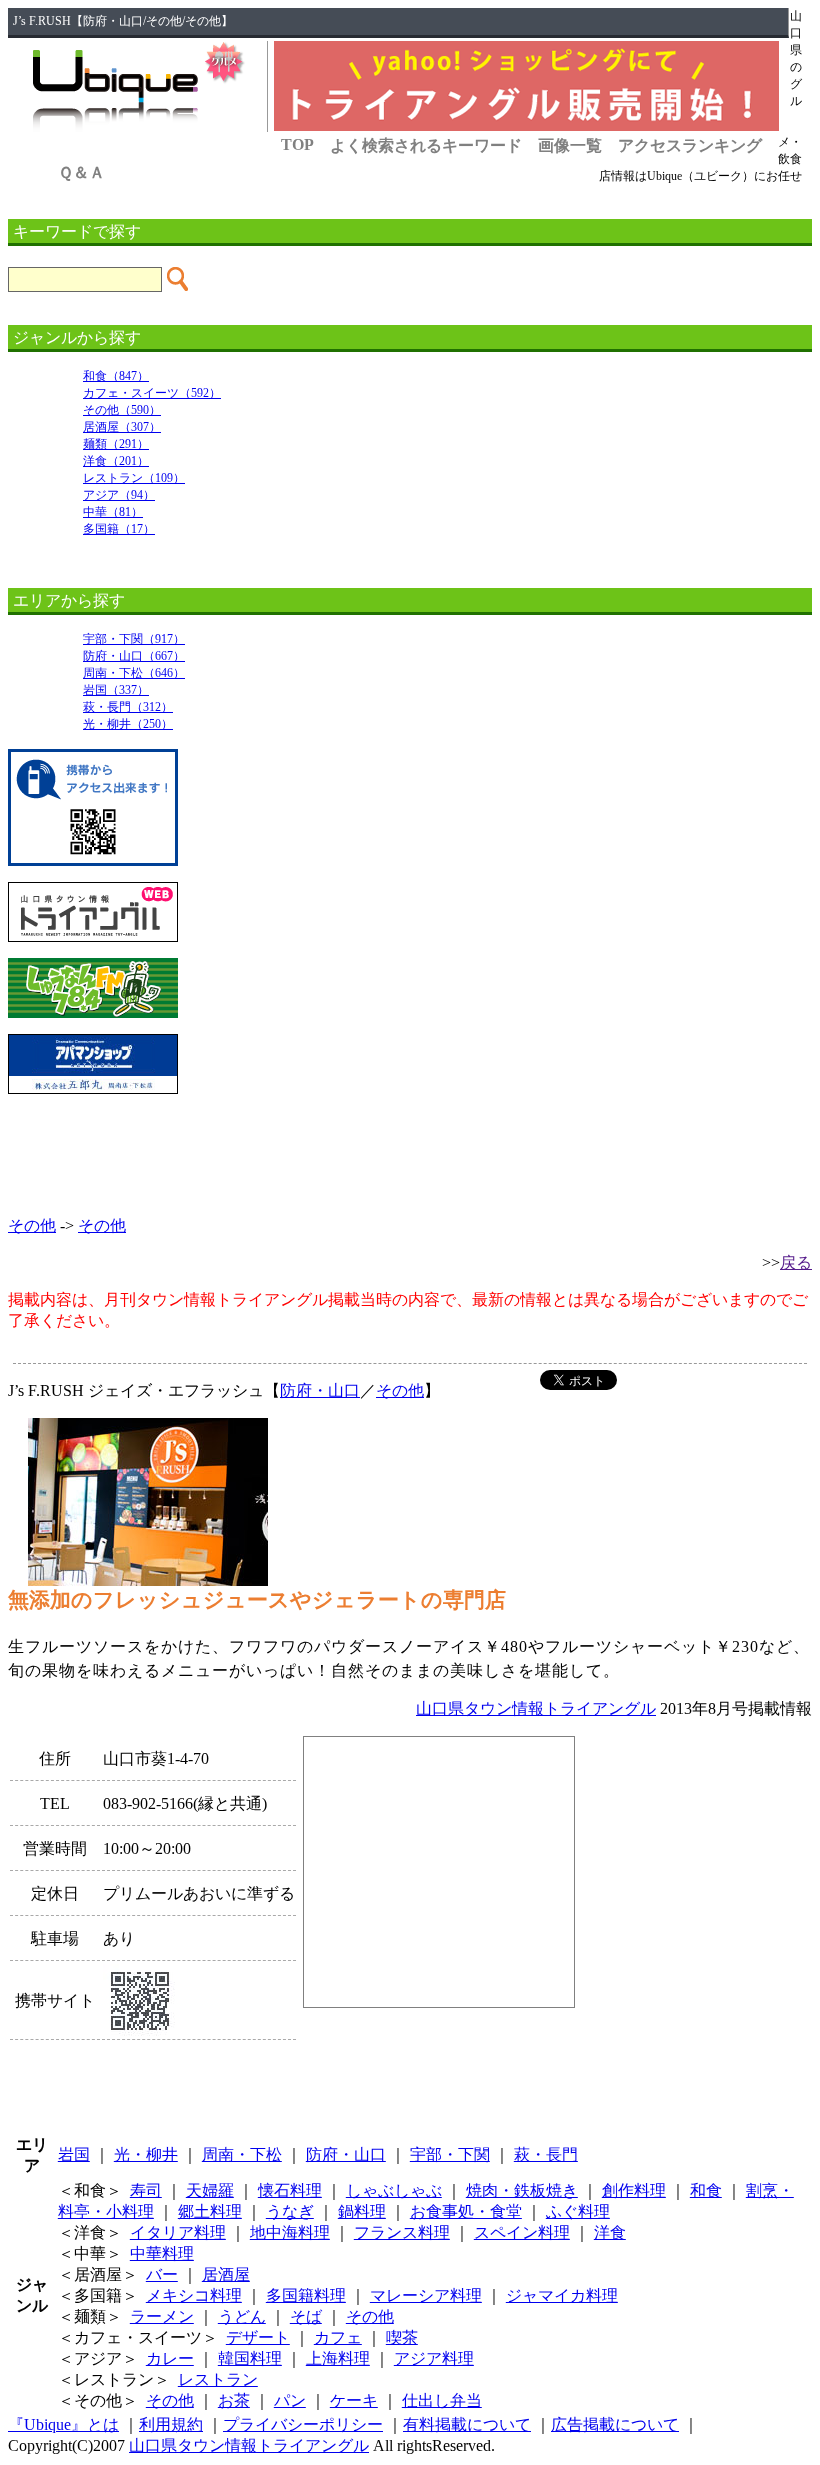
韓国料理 (250, 2358)
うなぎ (290, 2211)
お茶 (234, 2400)
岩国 (74, 2154)
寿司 (146, 2190)
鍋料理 (362, 2211)
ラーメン (162, 2316)
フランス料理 (402, 2232)
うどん (242, 2316)
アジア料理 (434, 2358)
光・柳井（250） (128, 724)
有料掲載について (467, 2424)
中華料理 (162, 2253)
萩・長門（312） (128, 707)
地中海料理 (290, 2232)
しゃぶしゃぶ (394, 2190)
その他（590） (122, 410)
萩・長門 (546, 2154)
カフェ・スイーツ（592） (152, 393)
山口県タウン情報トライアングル (536, 1708)
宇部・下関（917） (134, 639)
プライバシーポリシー (303, 2424)
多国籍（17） (119, 529)
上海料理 (338, 2358)
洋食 (610, 2232)
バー (162, 2274)
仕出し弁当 (442, 2400)
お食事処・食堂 (466, 2211)
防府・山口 (320, 1390)
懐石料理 (290, 2190)
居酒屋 (226, 2274)
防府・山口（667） (134, 656)
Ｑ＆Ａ (81, 172)
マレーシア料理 (426, 2295)
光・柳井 (146, 2154)
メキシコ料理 (194, 2295)
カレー (170, 2358)
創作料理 (634, 2190)
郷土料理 (210, 2211)
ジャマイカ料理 (562, 2295)
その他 (32, 1225)
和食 (706, 2190)
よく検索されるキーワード (426, 145)
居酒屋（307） (122, 427)
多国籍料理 (306, 2295)
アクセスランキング (690, 145)
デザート (258, 2337)
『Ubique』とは (63, 2424)
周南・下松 (242, 2154)
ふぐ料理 (578, 2211)
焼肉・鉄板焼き (522, 2190)
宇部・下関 (450, 2154)
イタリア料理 (178, 2232)
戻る (796, 1262)
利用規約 (171, 2424)
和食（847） (116, 376)
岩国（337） (116, 690)
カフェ (338, 2337)
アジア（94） (119, 495)
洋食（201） (116, 461)
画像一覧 (570, 145)
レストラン (218, 2379)
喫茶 (402, 2337)
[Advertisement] (410, 1155)
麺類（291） (116, 444)
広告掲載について (615, 2424)
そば (306, 2316)
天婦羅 (210, 2190)
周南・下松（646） (134, 673)
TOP (297, 144)
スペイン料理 (522, 2232)
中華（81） (113, 512)
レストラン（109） (134, 478)
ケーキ (354, 2400)
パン (290, 2400)
